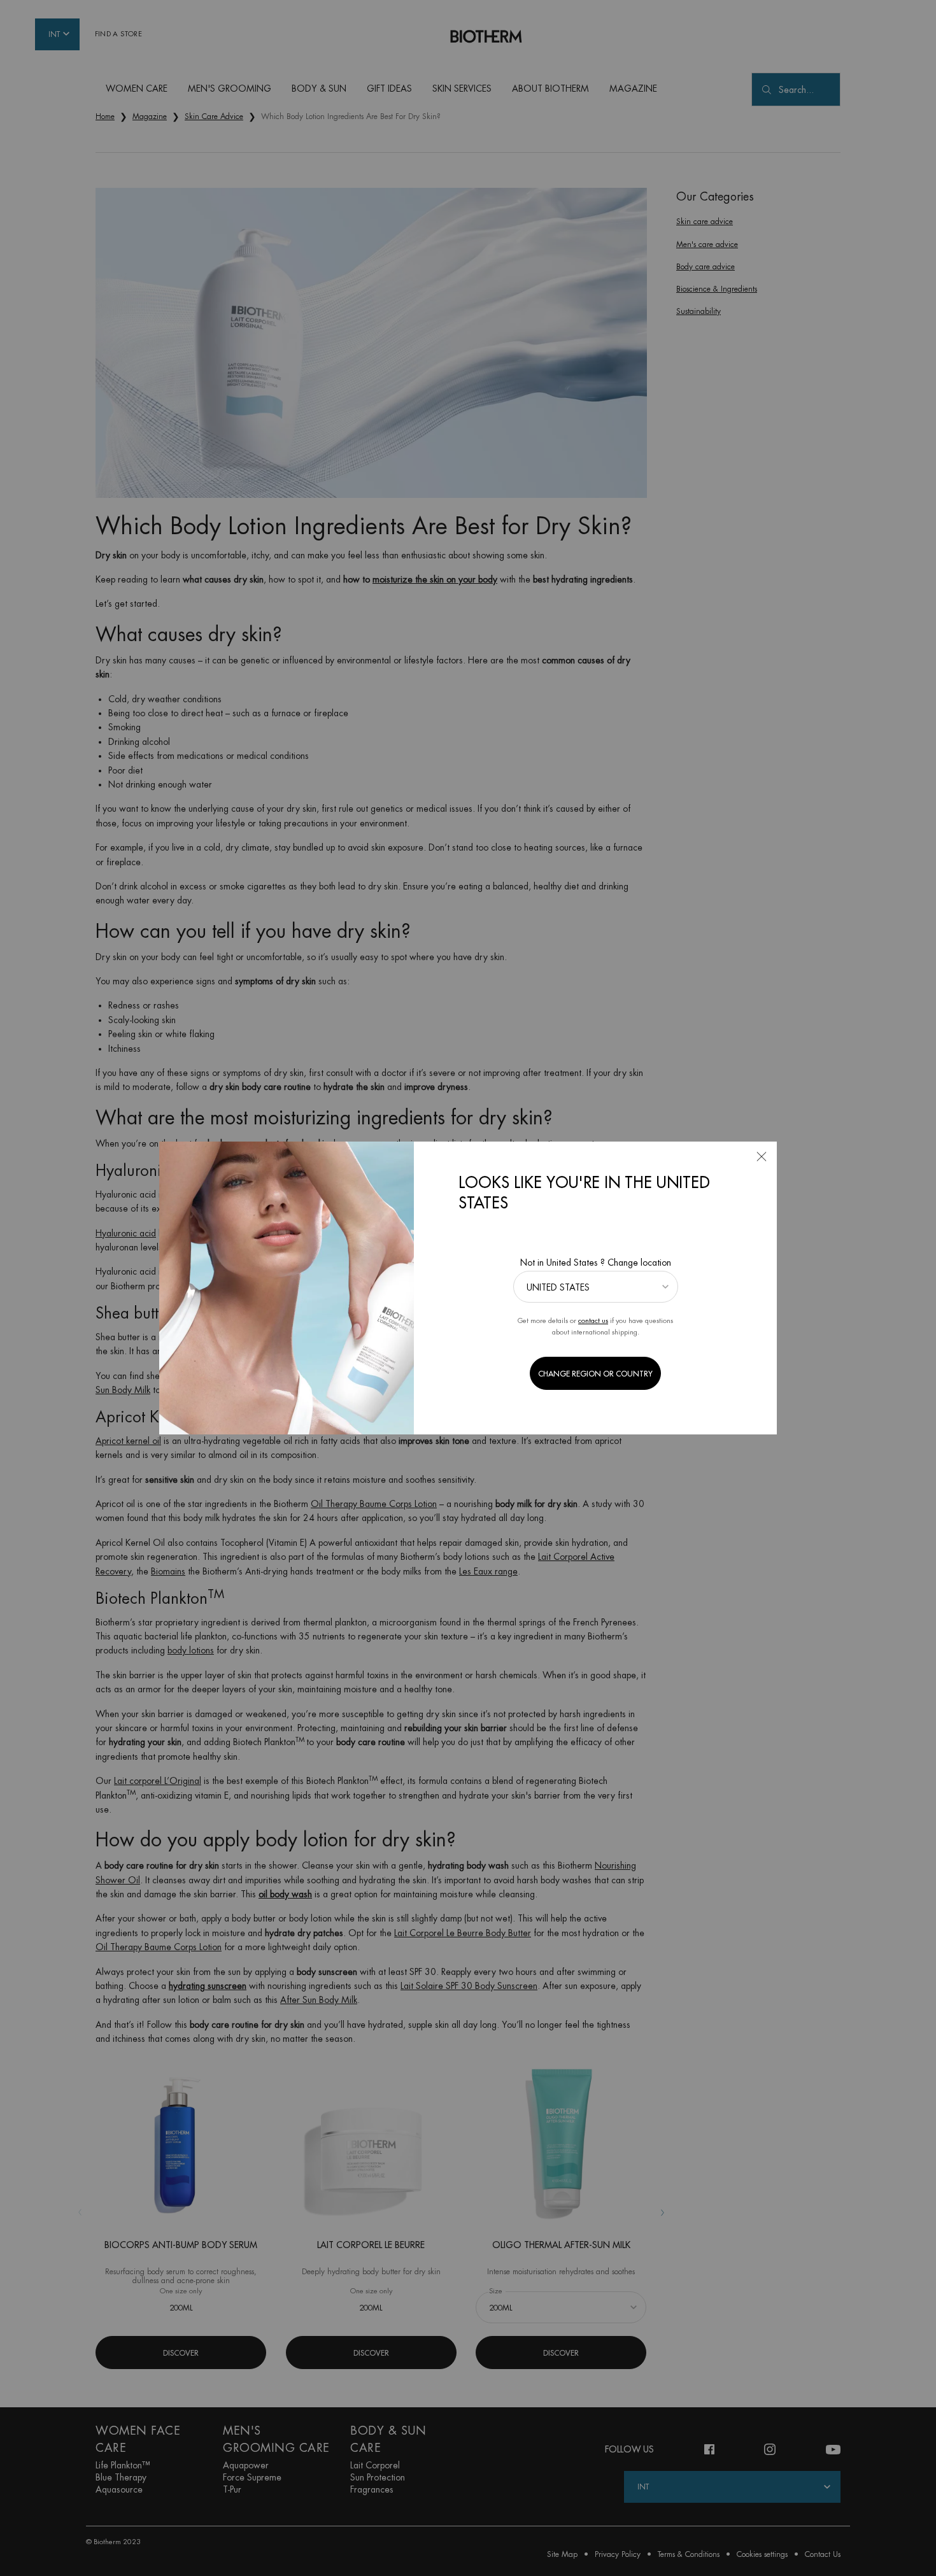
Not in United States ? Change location (596, 1263)
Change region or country (595, 1374)
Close (762, 1157)
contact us (593, 1321)
